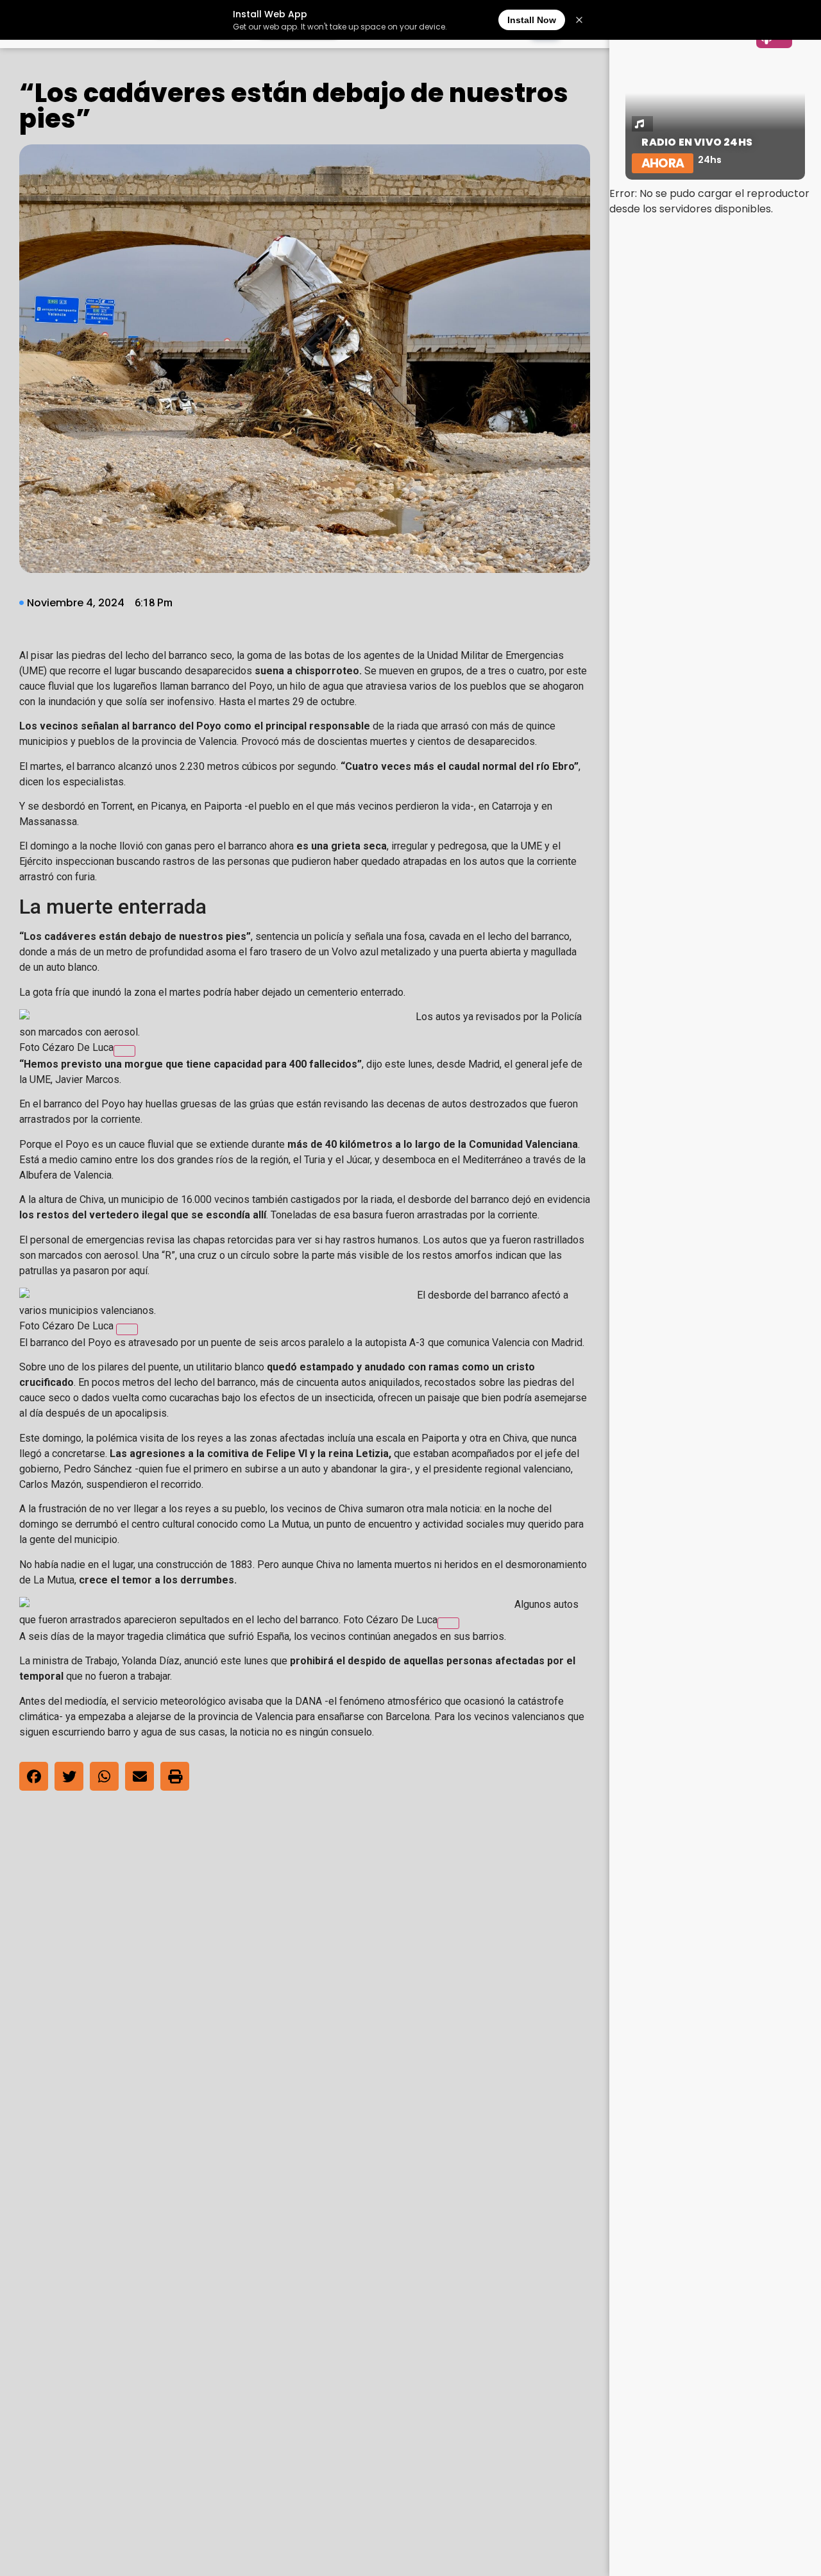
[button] (34, 1776)
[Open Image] (124, 1051)
